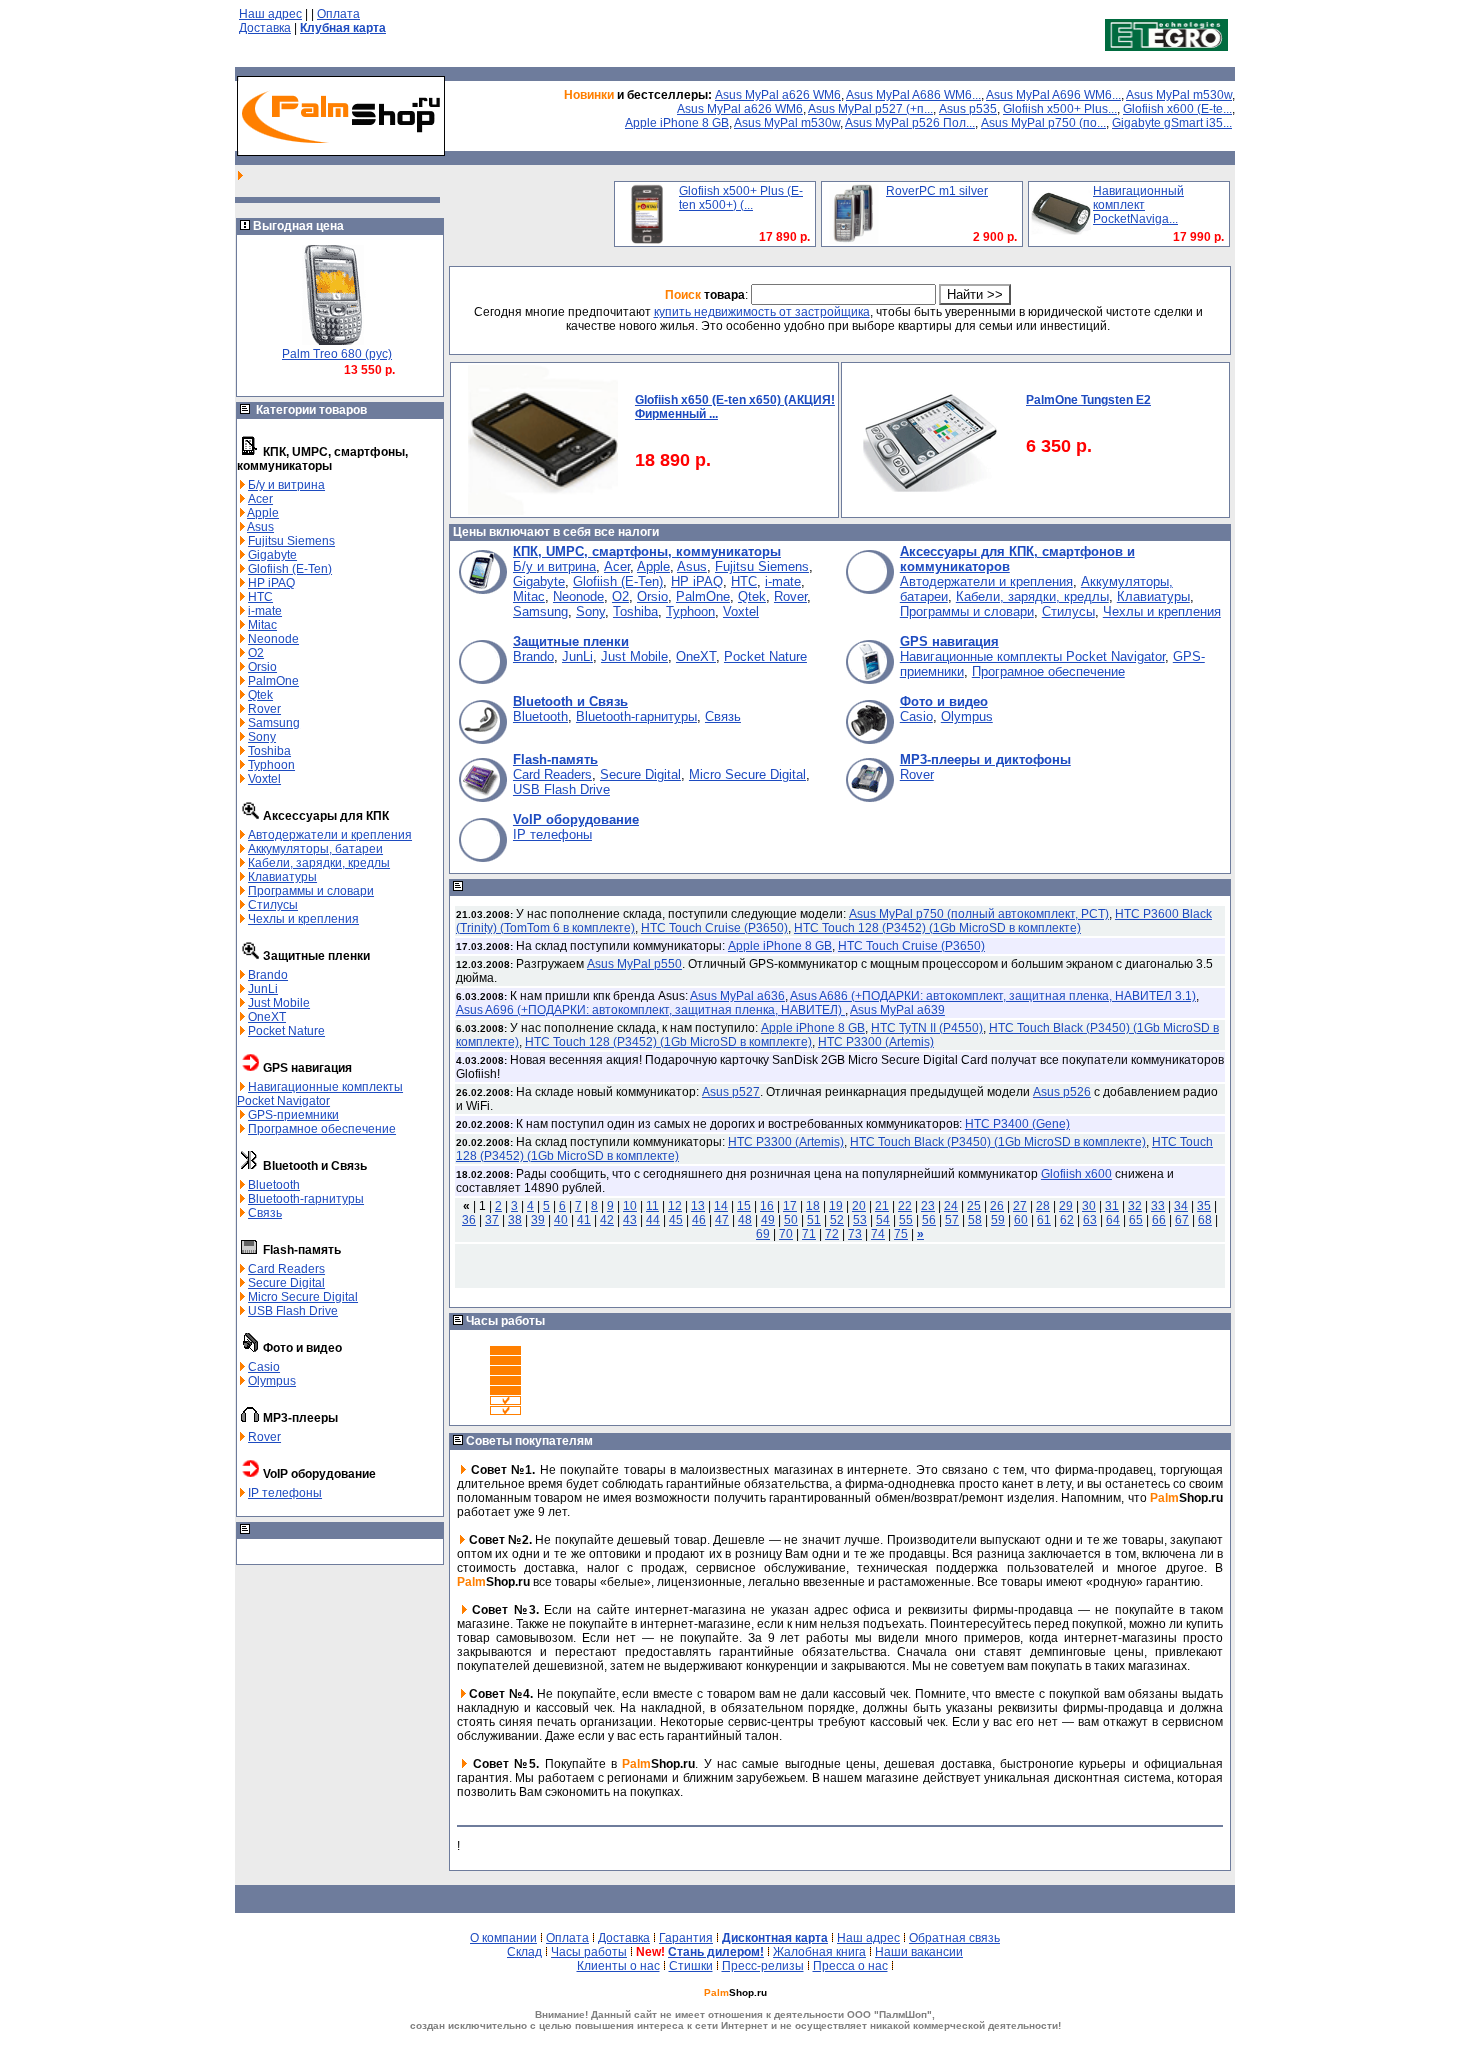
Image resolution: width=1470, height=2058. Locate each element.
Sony (262, 737)
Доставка (265, 28)
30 (1089, 1206)
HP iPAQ (271, 583)
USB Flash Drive (293, 1311)
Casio (264, 1367)
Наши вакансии (919, 1952)
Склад (524, 1952)
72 (832, 1234)
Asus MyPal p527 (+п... (870, 109)
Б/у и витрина (286, 485)
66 (1159, 1220)
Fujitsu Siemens (291, 541)
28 (1043, 1206)
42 (607, 1220)
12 (675, 1206)
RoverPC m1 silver (937, 191)
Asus (260, 527)
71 (809, 1234)
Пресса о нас (850, 1966)
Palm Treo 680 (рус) (337, 354)
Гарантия (686, 1938)
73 (855, 1234)
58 (975, 1220)
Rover (264, 709)
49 (768, 1220)
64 (1113, 1220)
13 (698, 1206)
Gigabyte (272, 555)
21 (882, 1206)
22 (905, 1206)
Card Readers (286, 1269)
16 (767, 1206)
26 (997, 1206)
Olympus (272, 1381)
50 (791, 1220)
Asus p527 (731, 1092)
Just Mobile (279, 1003)
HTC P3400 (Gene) (1017, 1124)
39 (538, 1220)
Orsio (262, 667)
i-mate (265, 611)
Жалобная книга (819, 1952)
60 (1021, 1220)
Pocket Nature (286, 1031)
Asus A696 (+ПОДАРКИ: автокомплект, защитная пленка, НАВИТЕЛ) (650, 1010)
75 (901, 1234)
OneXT (267, 1017)
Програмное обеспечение (322, 1129)
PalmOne (273, 681)
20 (859, 1206)
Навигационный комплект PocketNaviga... (1138, 205)
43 (630, 1220)
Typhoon (271, 765)
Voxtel (264, 779)
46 (699, 1220)
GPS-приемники (293, 1115)
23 (928, 1206)
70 (786, 1234)
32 (1135, 1206)
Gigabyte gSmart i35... (1172, 123)
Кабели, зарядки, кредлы (319, 863)
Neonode (273, 639)
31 (1112, 1206)
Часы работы (589, 1952)
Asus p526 (1062, 1092)
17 (790, 1206)
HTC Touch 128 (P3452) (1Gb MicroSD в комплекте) (937, 928)
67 (1182, 1220)
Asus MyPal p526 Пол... (910, 123)
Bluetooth (274, 1185)
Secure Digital (286, 1283)
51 (814, 1220)
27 (1020, 1206)
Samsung (274, 723)
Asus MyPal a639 (897, 1010)
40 (561, 1220)
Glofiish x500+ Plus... (1060, 109)
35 (1204, 1206)
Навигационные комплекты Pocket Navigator (320, 1094)
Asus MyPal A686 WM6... (913, 95)
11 (652, 1206)
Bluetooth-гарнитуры (306, 1199)
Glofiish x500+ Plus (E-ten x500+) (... (741, 198)
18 (813, 1206)
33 (1158, 1206)
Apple (263, 513)
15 (744, 1206)
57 (952, 1220)
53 (860, 1220)
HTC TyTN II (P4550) (927, 1028)
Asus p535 (968, 109)
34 (1181, 1206)
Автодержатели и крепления (330, 835)
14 (721, 1206)
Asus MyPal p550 (634, 964)
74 (878, 1234)
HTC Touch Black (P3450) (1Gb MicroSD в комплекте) (998, 1142)
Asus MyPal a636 (737, 996)
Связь (265, 1213)
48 (745, 1220)
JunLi (263, 989)
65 (1136, 1220)
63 (1090, 1220)
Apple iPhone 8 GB (677, 123)
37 (492, 1220)
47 (722, 1220)
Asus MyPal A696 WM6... (1053, 95)
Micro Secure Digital (303, 1297)
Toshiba (269, 751)
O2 (256, 653)
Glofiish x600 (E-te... (1177, 109)
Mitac (262, 625)
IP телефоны (285, 1493)
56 (929, 1220)
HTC (260, 597)
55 (906, 1220)
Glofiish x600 (1076, 1174)
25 (974, 1206)
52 (837, 1220)
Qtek (260, 695)
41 (584, 1220)
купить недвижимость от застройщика (762, 312)
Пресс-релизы (763, 1966)
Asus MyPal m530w (1179, 95)
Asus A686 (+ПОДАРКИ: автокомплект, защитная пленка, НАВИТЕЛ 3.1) (993, 996)
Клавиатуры (282, 877)
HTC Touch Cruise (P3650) (714, 928)
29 (1066, 1206)
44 (653, 1220)
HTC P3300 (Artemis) (876, 1042)
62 (1067, 1220)
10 (630, 1206)
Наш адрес (270, 14)
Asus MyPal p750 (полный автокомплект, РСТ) (979, 914)
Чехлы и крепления (303, 919)
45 (676, 1220)
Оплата (338, 14)
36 (469, 1220)
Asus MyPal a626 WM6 (778, 95)
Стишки (691, 1966)
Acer (260, 499)
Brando (268, 975)
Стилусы (273, 905)
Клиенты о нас (618, 1966)
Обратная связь (954, 1938)
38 (515, 1220)
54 (883, 1220)
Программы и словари (311, 891)
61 (1044, 1220)
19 (836, 1206)
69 (763, 1234)
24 (951, 1206)
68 (1205, 1220)
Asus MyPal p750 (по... (1043, 123)
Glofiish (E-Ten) (290, 569)
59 (998, 1220)
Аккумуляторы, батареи (315, 849)
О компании (503, 1938)
